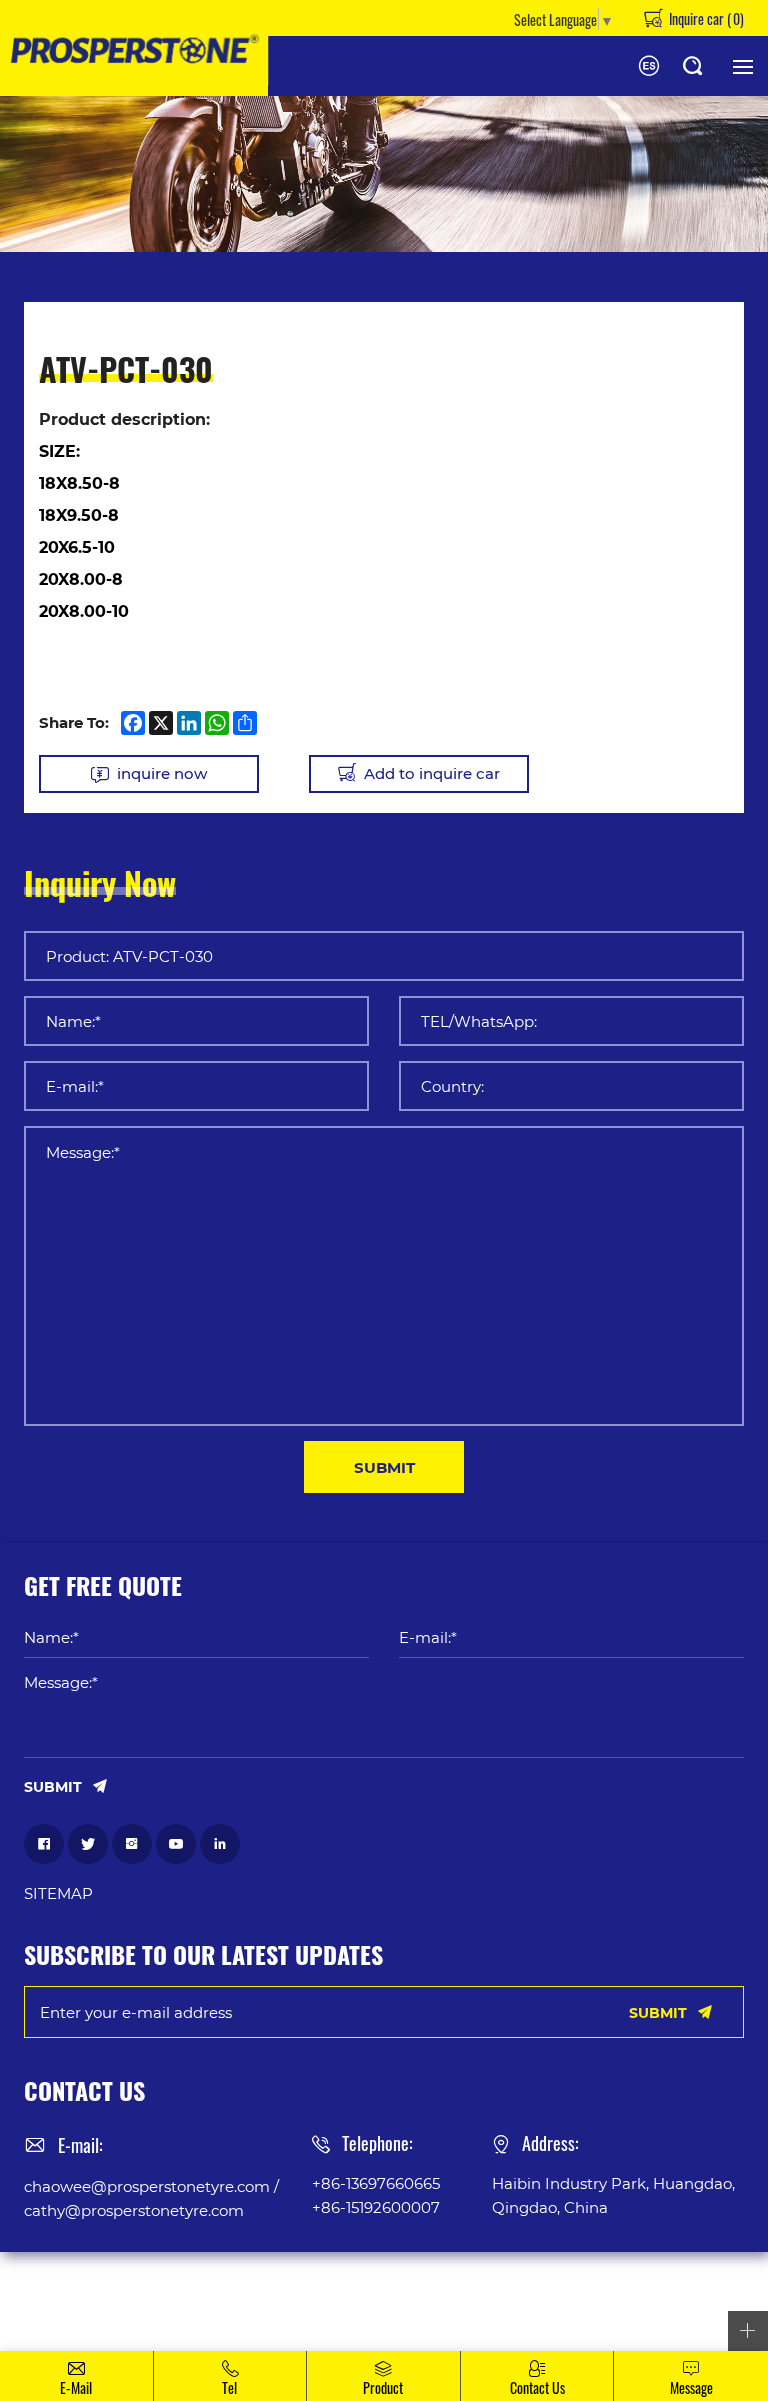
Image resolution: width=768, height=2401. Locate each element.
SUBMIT (384, 1467)
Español (649, 66)
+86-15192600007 (376, 2207)
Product (383, 2387)
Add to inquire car (432, 773)
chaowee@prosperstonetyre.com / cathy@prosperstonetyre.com (151, 2198)
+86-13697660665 (376, 2183)
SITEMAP (58, 1893)
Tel (229, 2387)
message (691, 2387)
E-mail (76, 2387)
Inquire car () (705, 18)
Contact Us (537, 2387)
